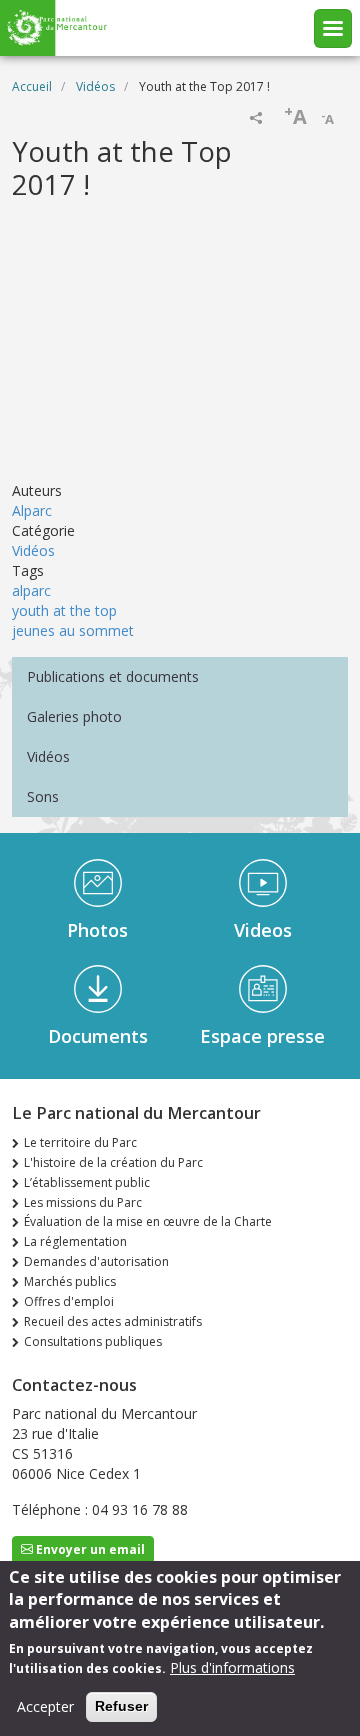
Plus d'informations (232, 1667)
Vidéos (95, 86)
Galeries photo (74, 716)
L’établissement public (87, 1182)
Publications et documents (113, 676)
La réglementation (75, 1241)
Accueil (32, 86)
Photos (97, 930)
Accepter (45, 1706)
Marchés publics (70, 1281)
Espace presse (262, 1036)
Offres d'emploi (69, 1301)
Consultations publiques (93, 1341)
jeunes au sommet (73, 630)
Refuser (121, 1706)
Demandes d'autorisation (96, 1261)
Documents (98, 1036)
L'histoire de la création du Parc (113, 1162)
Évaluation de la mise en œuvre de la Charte (148, 1221)
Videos (263, 930)
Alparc (32, 510)
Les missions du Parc (83, 1202)
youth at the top (64, 610)
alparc (31, 590)
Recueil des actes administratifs (113, 1321)
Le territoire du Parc (80, 1142)
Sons (43, 796)
